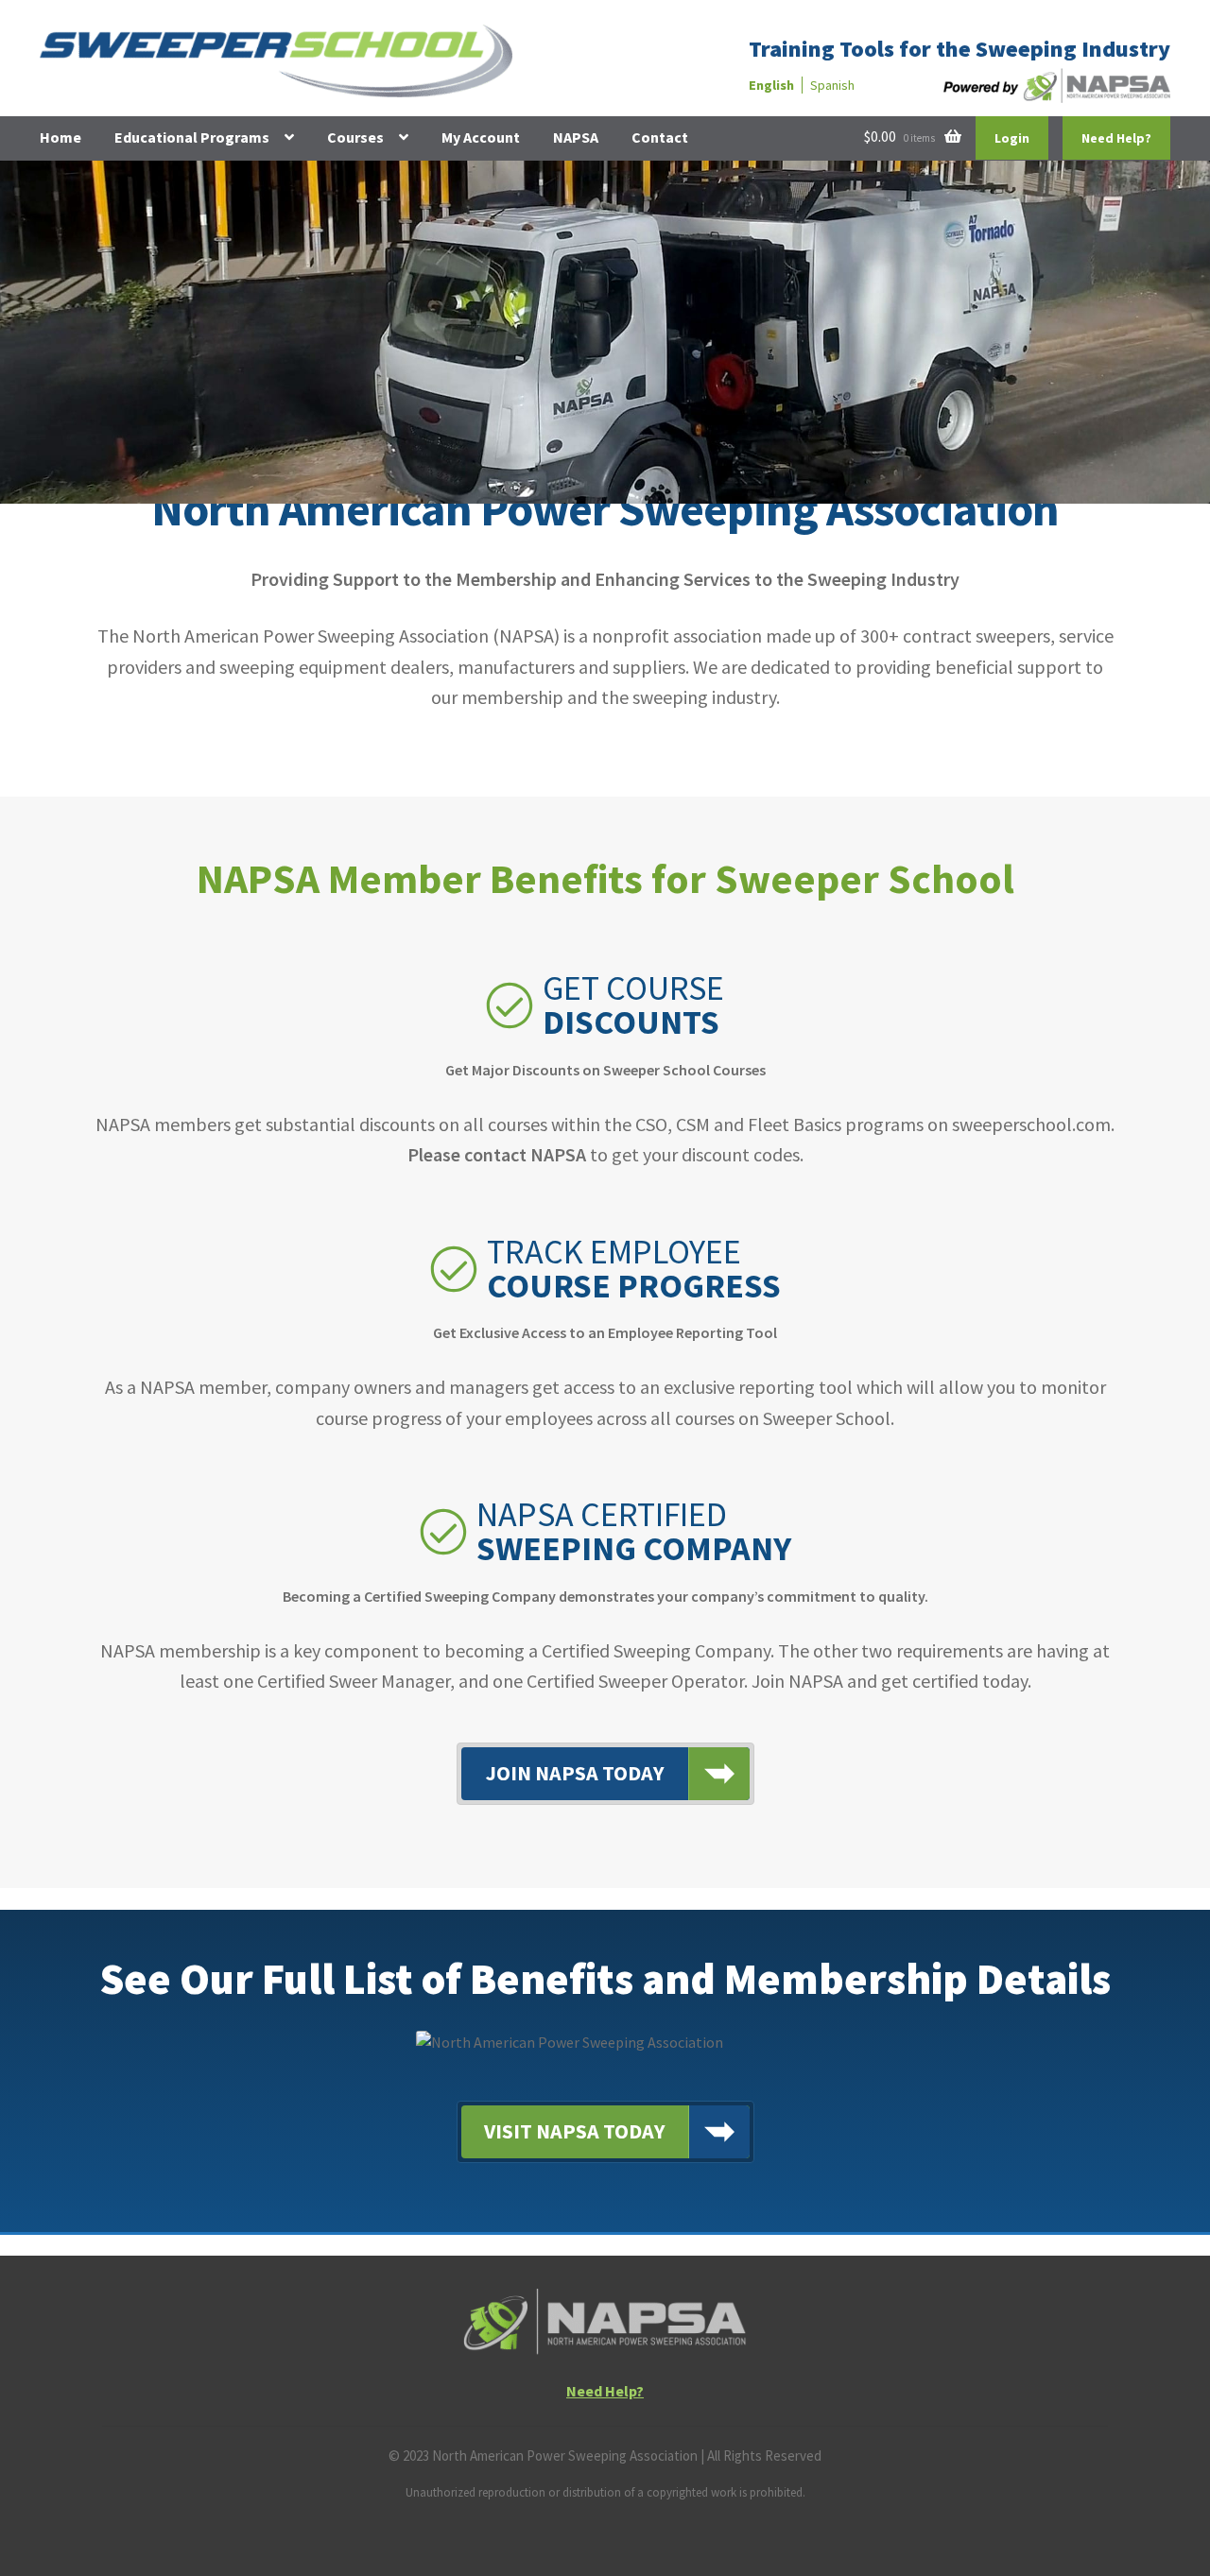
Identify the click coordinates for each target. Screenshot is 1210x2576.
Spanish (832, 85)
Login (1012, 138)
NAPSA (576, 137)
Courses (355, 137)
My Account (481, 137)
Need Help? (1116, 138)
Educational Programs (192, 137)
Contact (660, 137)
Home (60, 137)
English (771, 85)
